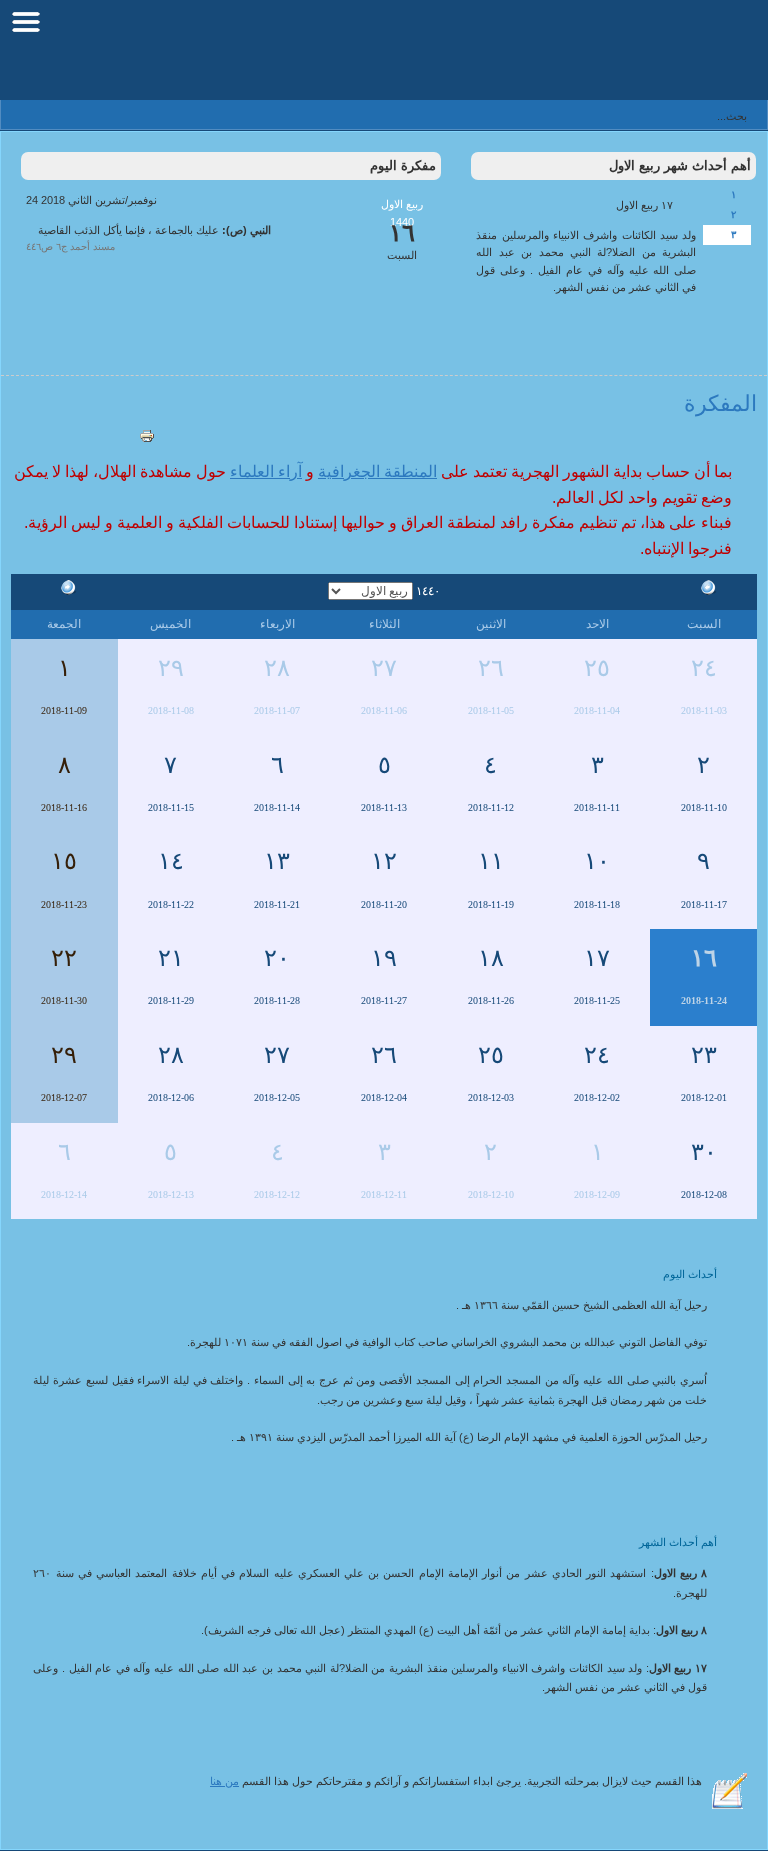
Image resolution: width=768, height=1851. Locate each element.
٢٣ (704, 1055)
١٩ (384, 958)
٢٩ (171, 668)
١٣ (277, 861)
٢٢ (64, 958)
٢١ (171, 958)
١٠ (597, 861)
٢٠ (277, 958)
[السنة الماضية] (704, 590)
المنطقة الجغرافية (377, 471)
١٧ (597, 958)
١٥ (64, 861)
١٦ (704, 958)
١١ (491, 861)
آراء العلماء (266, 471)
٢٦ (491, 668)
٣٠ (704, 1152)
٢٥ (597, 668)
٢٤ (704, 668)
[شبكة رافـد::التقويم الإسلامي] (655, 55)
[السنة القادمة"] (64, 590)
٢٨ (277, 668)
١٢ (384, 861)
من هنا (224, 1781)
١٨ (491, 958)
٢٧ (384, 668)
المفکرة (720, 403)
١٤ (171, 861)
